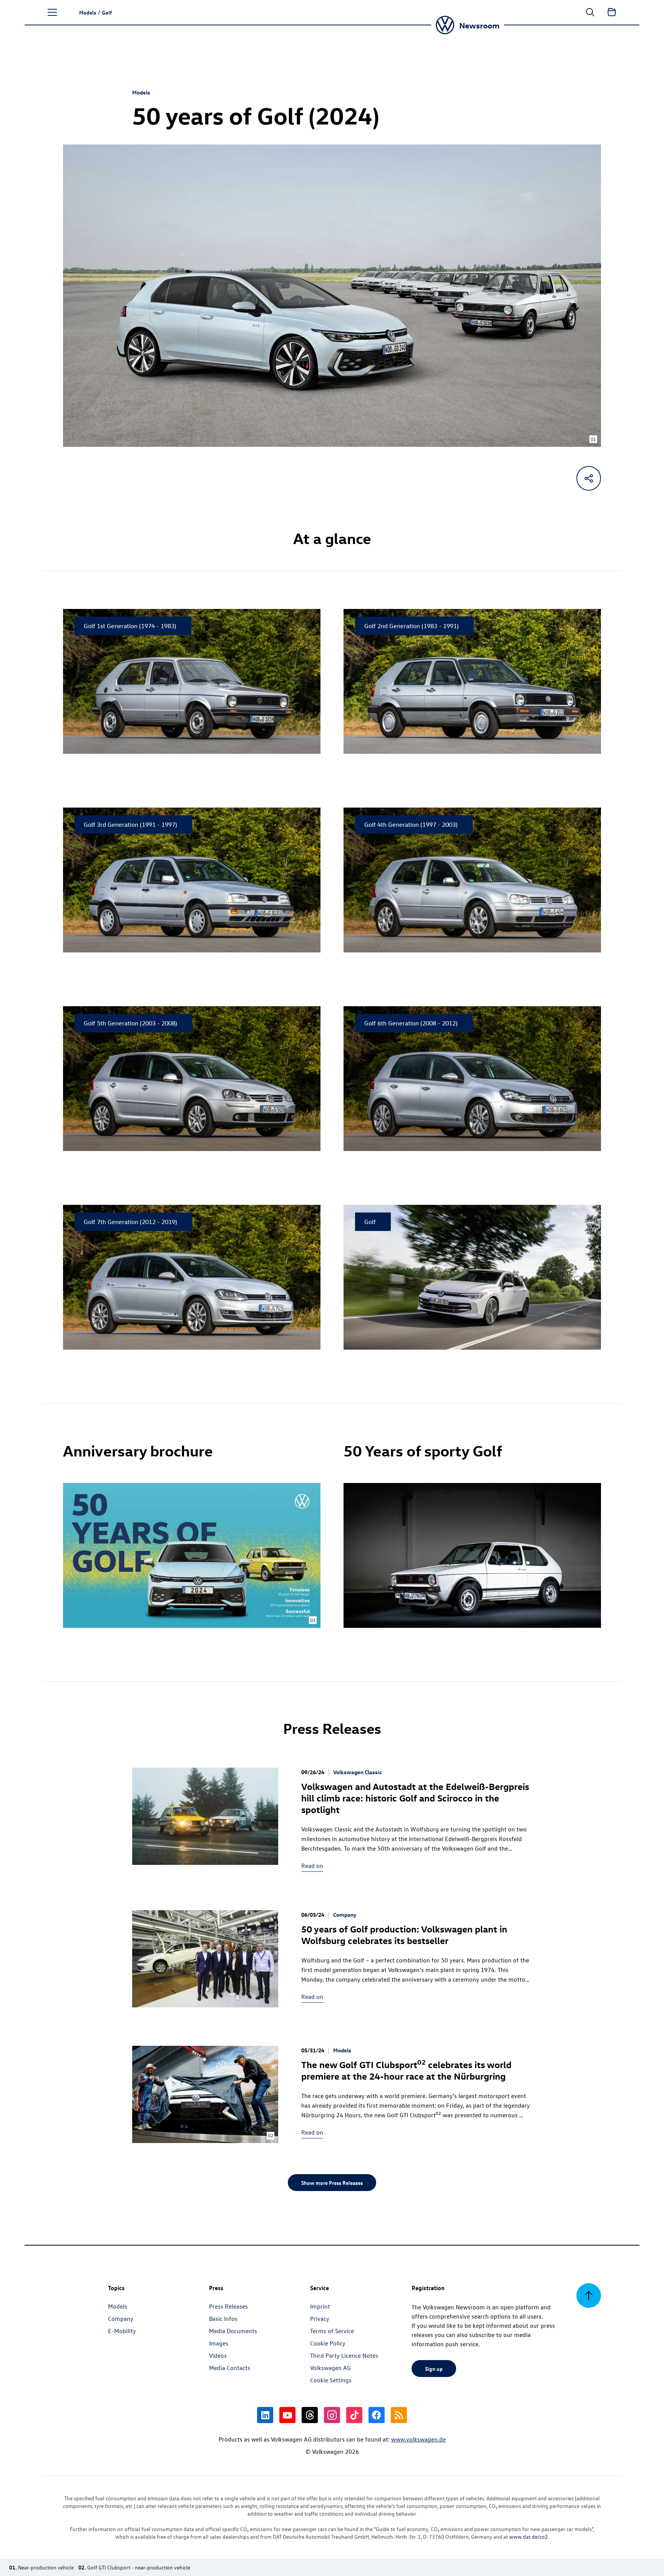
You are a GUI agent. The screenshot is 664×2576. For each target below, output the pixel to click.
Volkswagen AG (330, 2368)
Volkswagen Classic (358, 1772)
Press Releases (228, 2306)
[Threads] (310, 2415)
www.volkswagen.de (418, 2439)
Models (141, 92)
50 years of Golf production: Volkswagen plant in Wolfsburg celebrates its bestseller (404, 1934)
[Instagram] (332, 2415)
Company (345, 1915)
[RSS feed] (399, 2415)
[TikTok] (354, 2415)
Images (219, 2343)
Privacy (320, 2319)
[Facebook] (377, 2415)
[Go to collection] (612, 12)
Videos (218, 2355)
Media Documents (233, 2331)
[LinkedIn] (265, 2415)
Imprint (320, 2306)
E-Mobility (122, 2331)
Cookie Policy (328, 2343)
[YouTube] (287, 2415)
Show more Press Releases (332, 2183)
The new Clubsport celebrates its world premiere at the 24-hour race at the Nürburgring (406, 2070)
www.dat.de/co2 (529, 2537)
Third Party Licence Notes (344, 2355)
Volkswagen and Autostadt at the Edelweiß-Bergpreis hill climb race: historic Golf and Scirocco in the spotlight (415, 1798)
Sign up (434, 2369)
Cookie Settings (331, 2380)
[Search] (590, 12)
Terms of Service (332, 2331)
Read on (312, 1866)
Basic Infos (223, 2319)
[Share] (589, 478)
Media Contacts (230, 2368)
